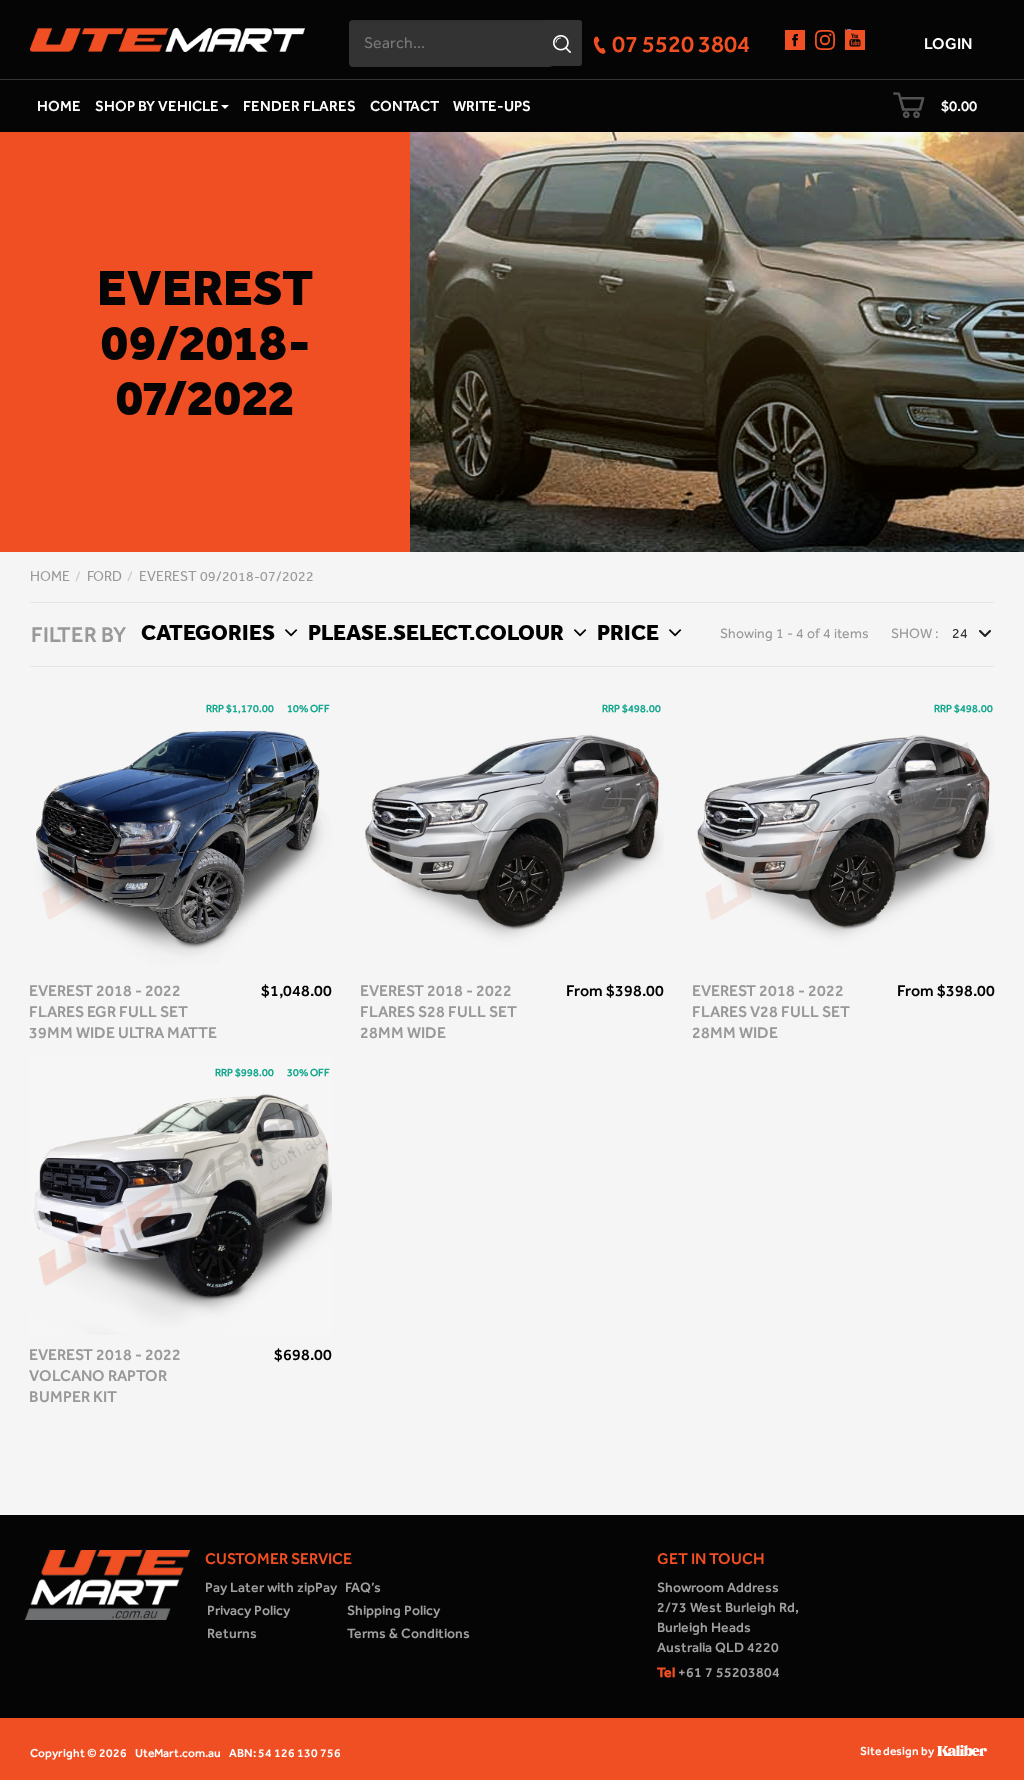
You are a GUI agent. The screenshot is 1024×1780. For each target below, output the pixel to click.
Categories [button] (210, 632)
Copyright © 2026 (78, 1753)
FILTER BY (78, 635)
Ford (104, 576)
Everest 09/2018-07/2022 (226, 576)
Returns (232, 1633)
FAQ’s (363, 1587)
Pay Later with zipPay (271, 1587)
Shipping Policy (393, 1610)
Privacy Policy (248, 1610)
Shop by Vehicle (157, 106)
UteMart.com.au (178, 1753)
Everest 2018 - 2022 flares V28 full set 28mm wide (771, 1011)
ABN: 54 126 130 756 (285, 1753)
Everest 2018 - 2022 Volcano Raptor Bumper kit (105, 1375)
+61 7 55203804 (718, 1672)
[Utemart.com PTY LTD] (167, 33)
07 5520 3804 (681, 43)
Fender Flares (299, 106)
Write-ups (492, 106)
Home (59, 106)
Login (948, 43)
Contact (404, 106)
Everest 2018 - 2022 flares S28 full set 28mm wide (438, 1011)
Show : (915, 633)
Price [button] (630, 632)
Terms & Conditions (408, 1633)
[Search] (564, 43)
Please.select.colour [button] (438, 632)
